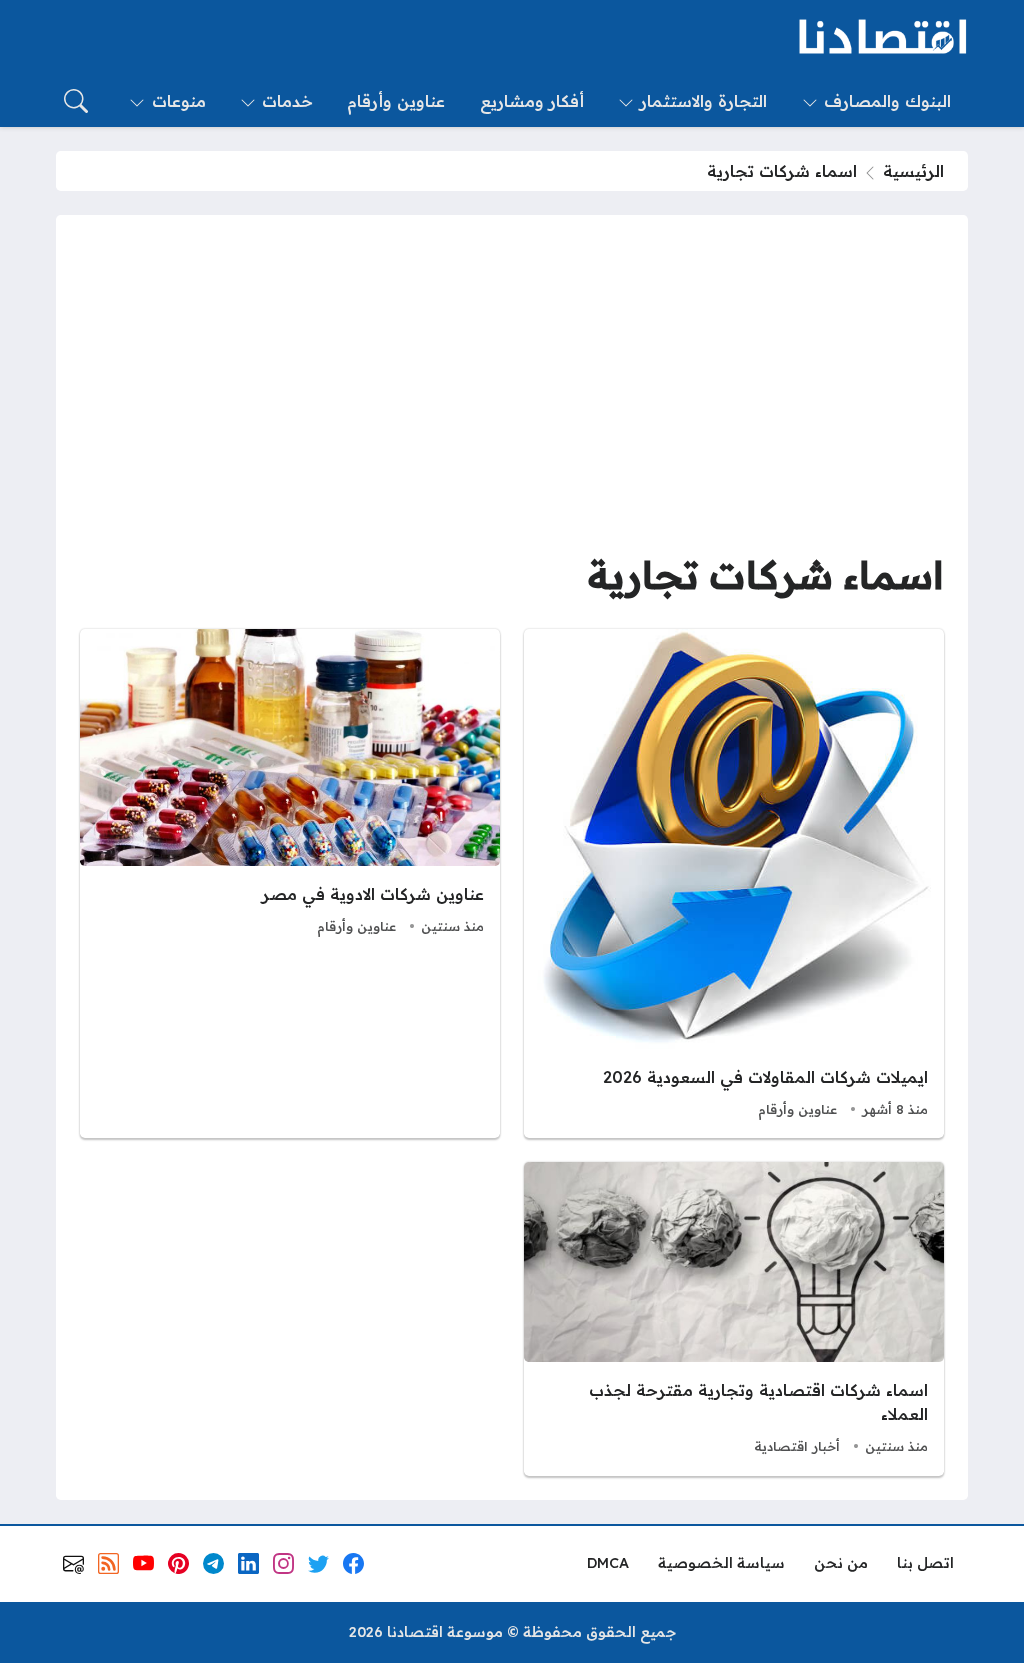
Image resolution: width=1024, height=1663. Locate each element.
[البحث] (76, 101)
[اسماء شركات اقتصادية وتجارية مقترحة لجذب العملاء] (734, 1318)
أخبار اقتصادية (797, 1446)
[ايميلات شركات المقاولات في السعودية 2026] (734, 884)
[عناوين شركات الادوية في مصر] (290, 884)
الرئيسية (913, 171)
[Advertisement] (512, 389)
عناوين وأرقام (797, 1109)
